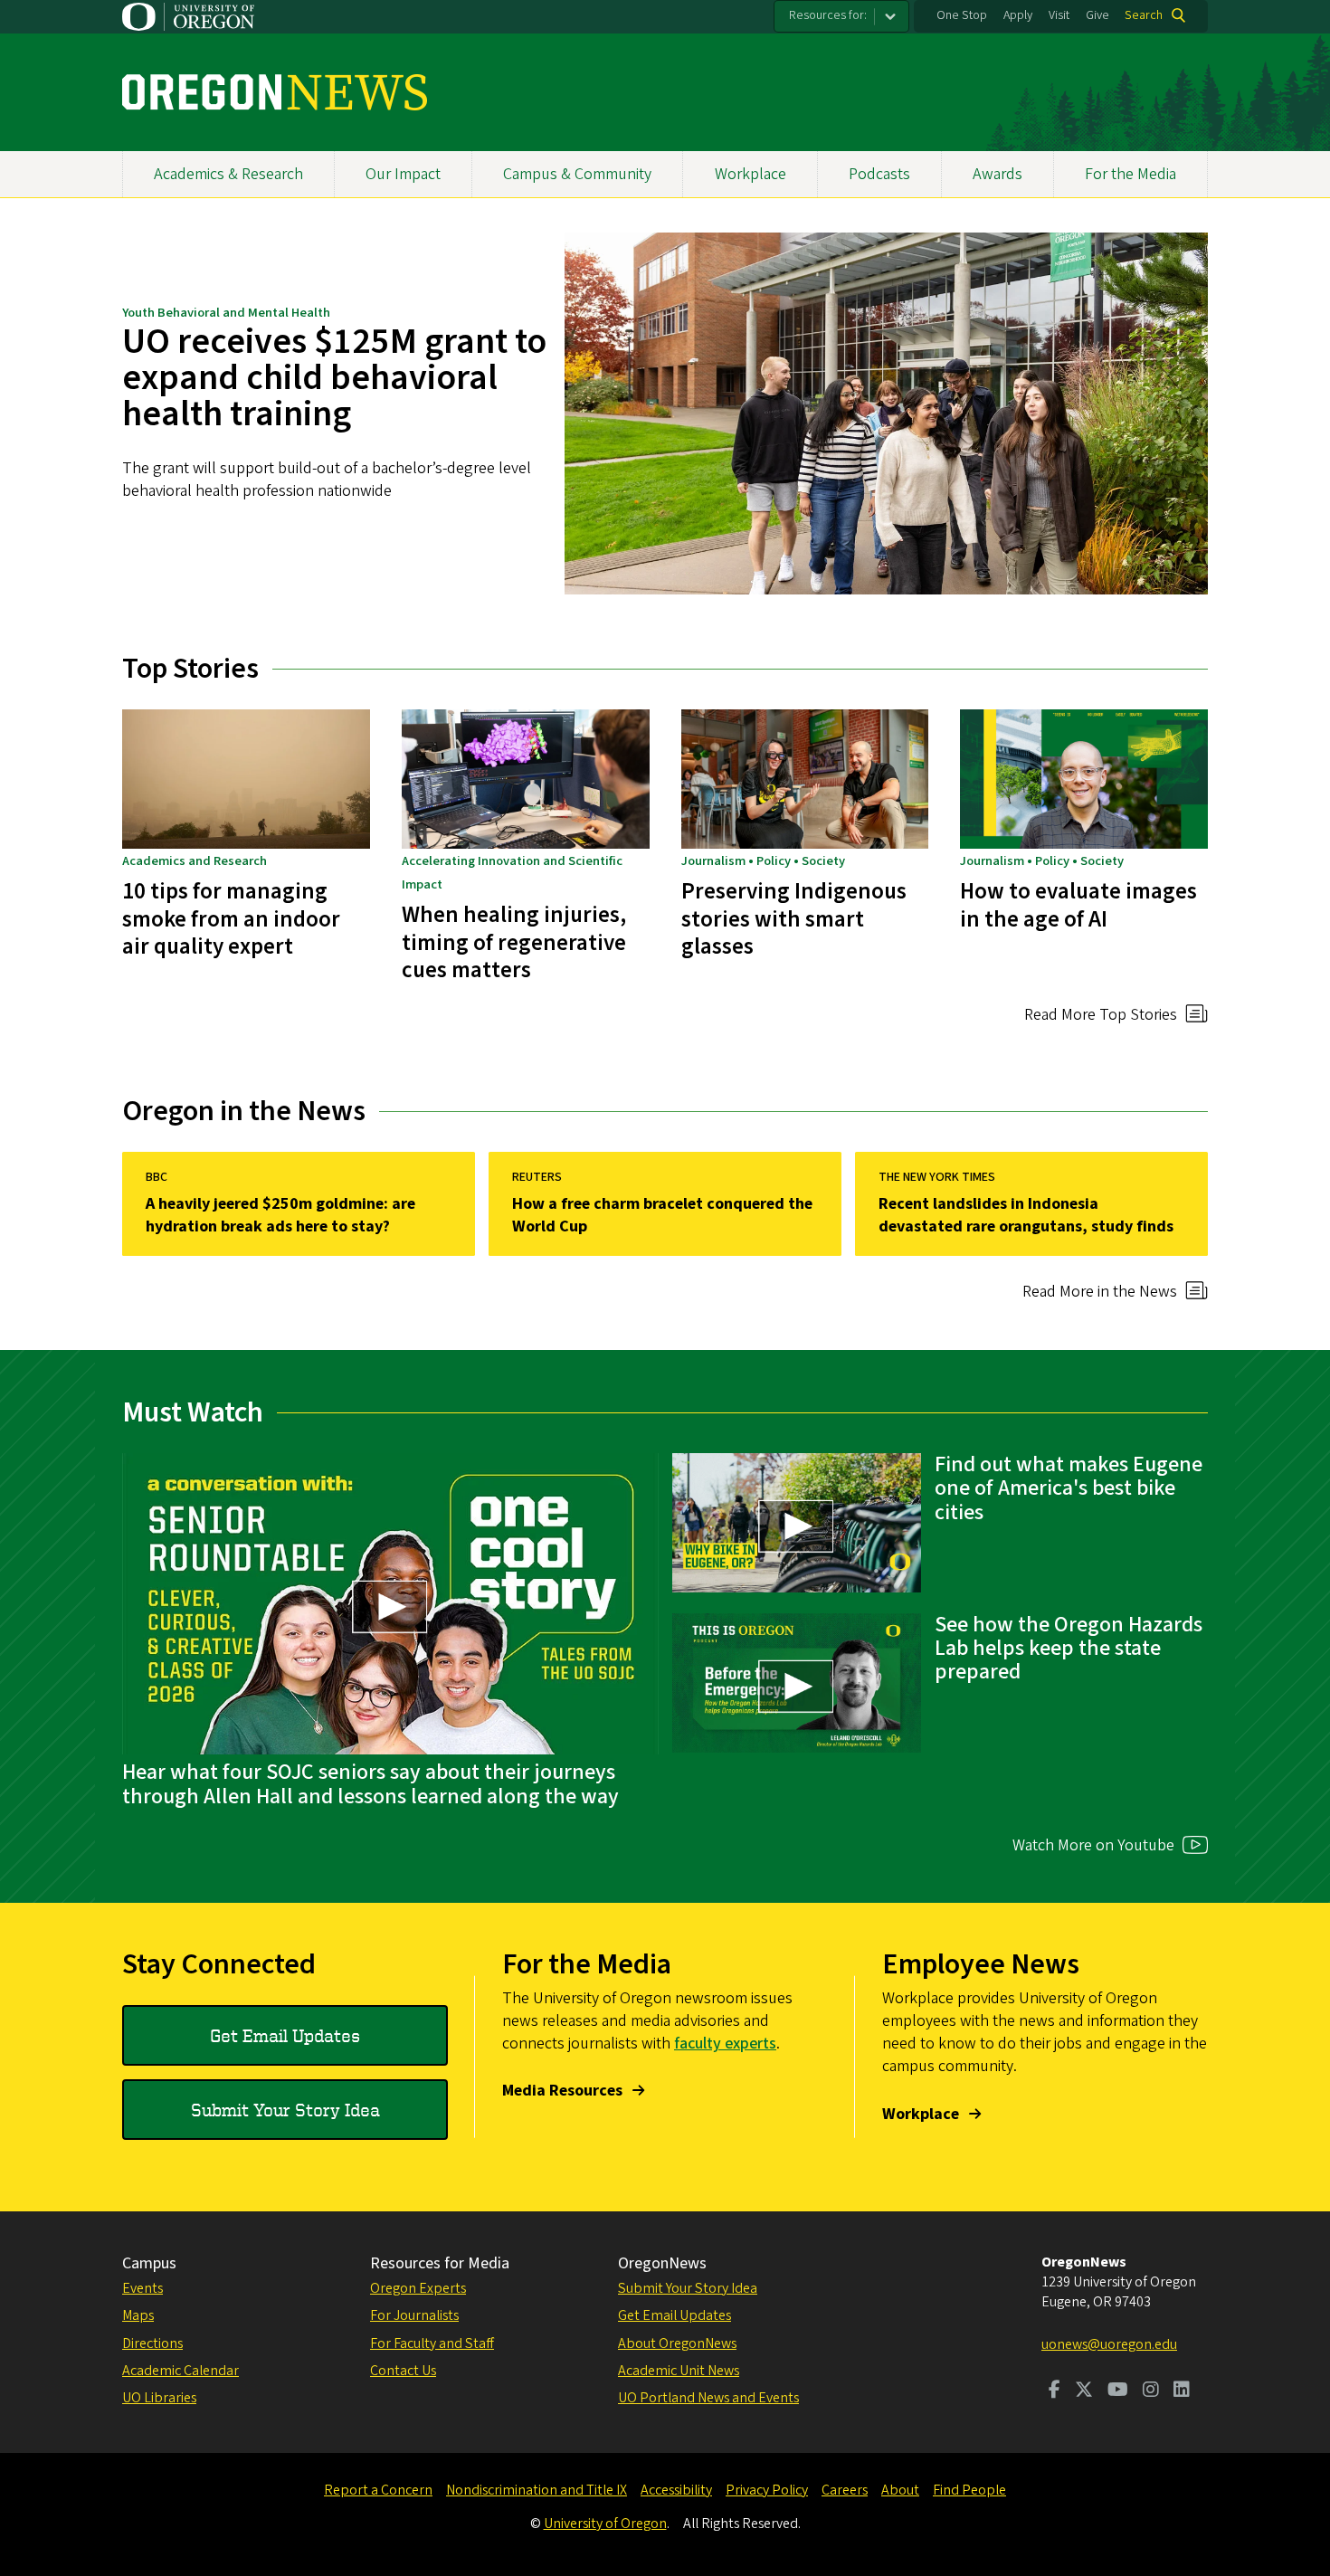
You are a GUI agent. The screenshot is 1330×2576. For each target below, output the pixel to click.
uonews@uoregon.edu (1109, 2344)
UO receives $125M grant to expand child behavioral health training (334, 378)
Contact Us (403, 2371)
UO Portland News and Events (708, 2398)
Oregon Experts (418, 2288)
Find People (969, 2490)
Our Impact (403, 174)
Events (142, 2288)
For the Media (1130, 174)
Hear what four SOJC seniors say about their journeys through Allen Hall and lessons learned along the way (370, 1784)
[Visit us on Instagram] (1151, 2391)
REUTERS (537, 1177)
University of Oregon (605, 2524)
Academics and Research (195, 861)
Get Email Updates (285, 2035)
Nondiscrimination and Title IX (537, 2490)
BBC (157, 1177)
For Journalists (414, 2315)
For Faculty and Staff (432, 2343)
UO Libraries (159, 2398)
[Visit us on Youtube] (1118, 2391)
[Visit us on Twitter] (1084, 2391)
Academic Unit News (679, 2371)
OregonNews (662, 2263)
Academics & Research (228, 174)
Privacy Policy (767, 2490)
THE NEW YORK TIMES (937, 1177)
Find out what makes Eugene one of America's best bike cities (1069, 1488)
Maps (138, 2315)
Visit (1059, 15)
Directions (152, 2343)
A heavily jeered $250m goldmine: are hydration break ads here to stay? (280, 1215)
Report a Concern (378, 2490)
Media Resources (562, 2091)
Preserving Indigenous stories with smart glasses (794, 919)
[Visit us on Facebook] (1054, 2391)
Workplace (750, 174)
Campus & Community (577, 174)
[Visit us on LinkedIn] (1182, 2391)
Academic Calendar (180, 2371)
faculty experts (725, 2044)
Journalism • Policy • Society (763, 861)
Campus (149, 2263)
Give (1097, 15)
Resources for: (828, 15)
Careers (845, 2490)
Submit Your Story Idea (285, 2110)
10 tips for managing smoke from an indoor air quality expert (231, 919)
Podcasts (879, 174)
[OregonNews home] (275, 92)
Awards (997, 174)
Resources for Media (440, 2263)
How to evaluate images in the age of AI (1078, 905)
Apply (1018, 15)
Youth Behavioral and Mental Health (226, 313)
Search (1144, 15)
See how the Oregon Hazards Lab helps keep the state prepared (1069, 1649)
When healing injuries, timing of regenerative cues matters (514, 942)
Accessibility (676, 2490)
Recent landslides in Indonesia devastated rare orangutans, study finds (1026, 1215)
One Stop (962, 15)
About (900, 2490)
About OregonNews (677, 2343)
